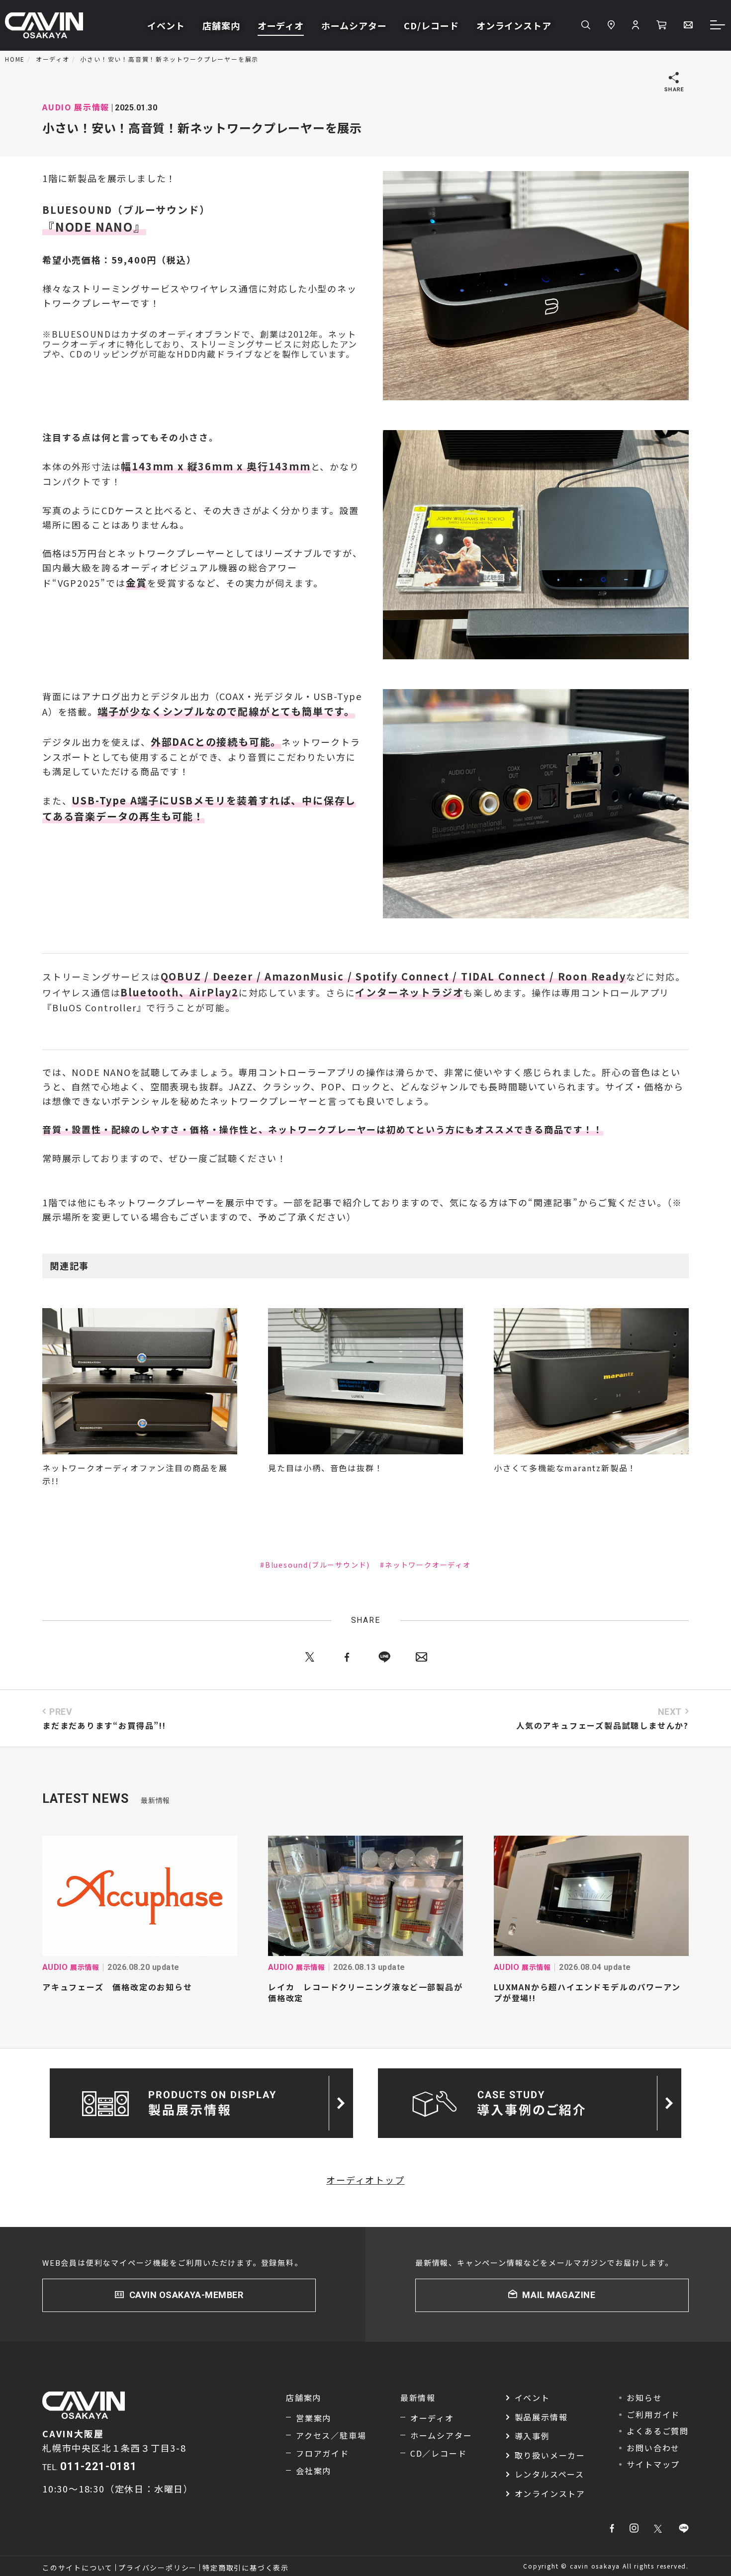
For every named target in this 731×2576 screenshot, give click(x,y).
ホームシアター (354, 25)
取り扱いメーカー (550, 2455)
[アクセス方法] (611, 25)
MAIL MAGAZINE (559, 2295)
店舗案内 (221, 25)
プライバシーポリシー (158, 2568)
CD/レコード (431, 25)
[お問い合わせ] (688, 25)
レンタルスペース (549, 2474)
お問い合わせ (653, 2448)
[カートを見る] (661, 25)
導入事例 (532, 2436)
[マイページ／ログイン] (636, 25)
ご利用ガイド (653, 2414)
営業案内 (314, 2418)
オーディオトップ (365, 2180)
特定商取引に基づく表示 (246, 2568)
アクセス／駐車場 (331, 2435)
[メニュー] (718, 26)
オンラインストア (514, 25)
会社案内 (314, 2471)
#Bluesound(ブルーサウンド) (315, 1565)
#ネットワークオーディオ (425, 1565)
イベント (166, 25)
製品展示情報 (541, 2417)
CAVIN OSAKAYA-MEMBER (186, 2295)
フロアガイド (322, 2453)
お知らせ (644, 2398)
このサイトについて (78, 2568)
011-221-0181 (98, 2466)
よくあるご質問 (658, 2431)
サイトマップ (653, 2464)
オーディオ (281, 25)
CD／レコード (439, 2453)
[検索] (586, 25)
